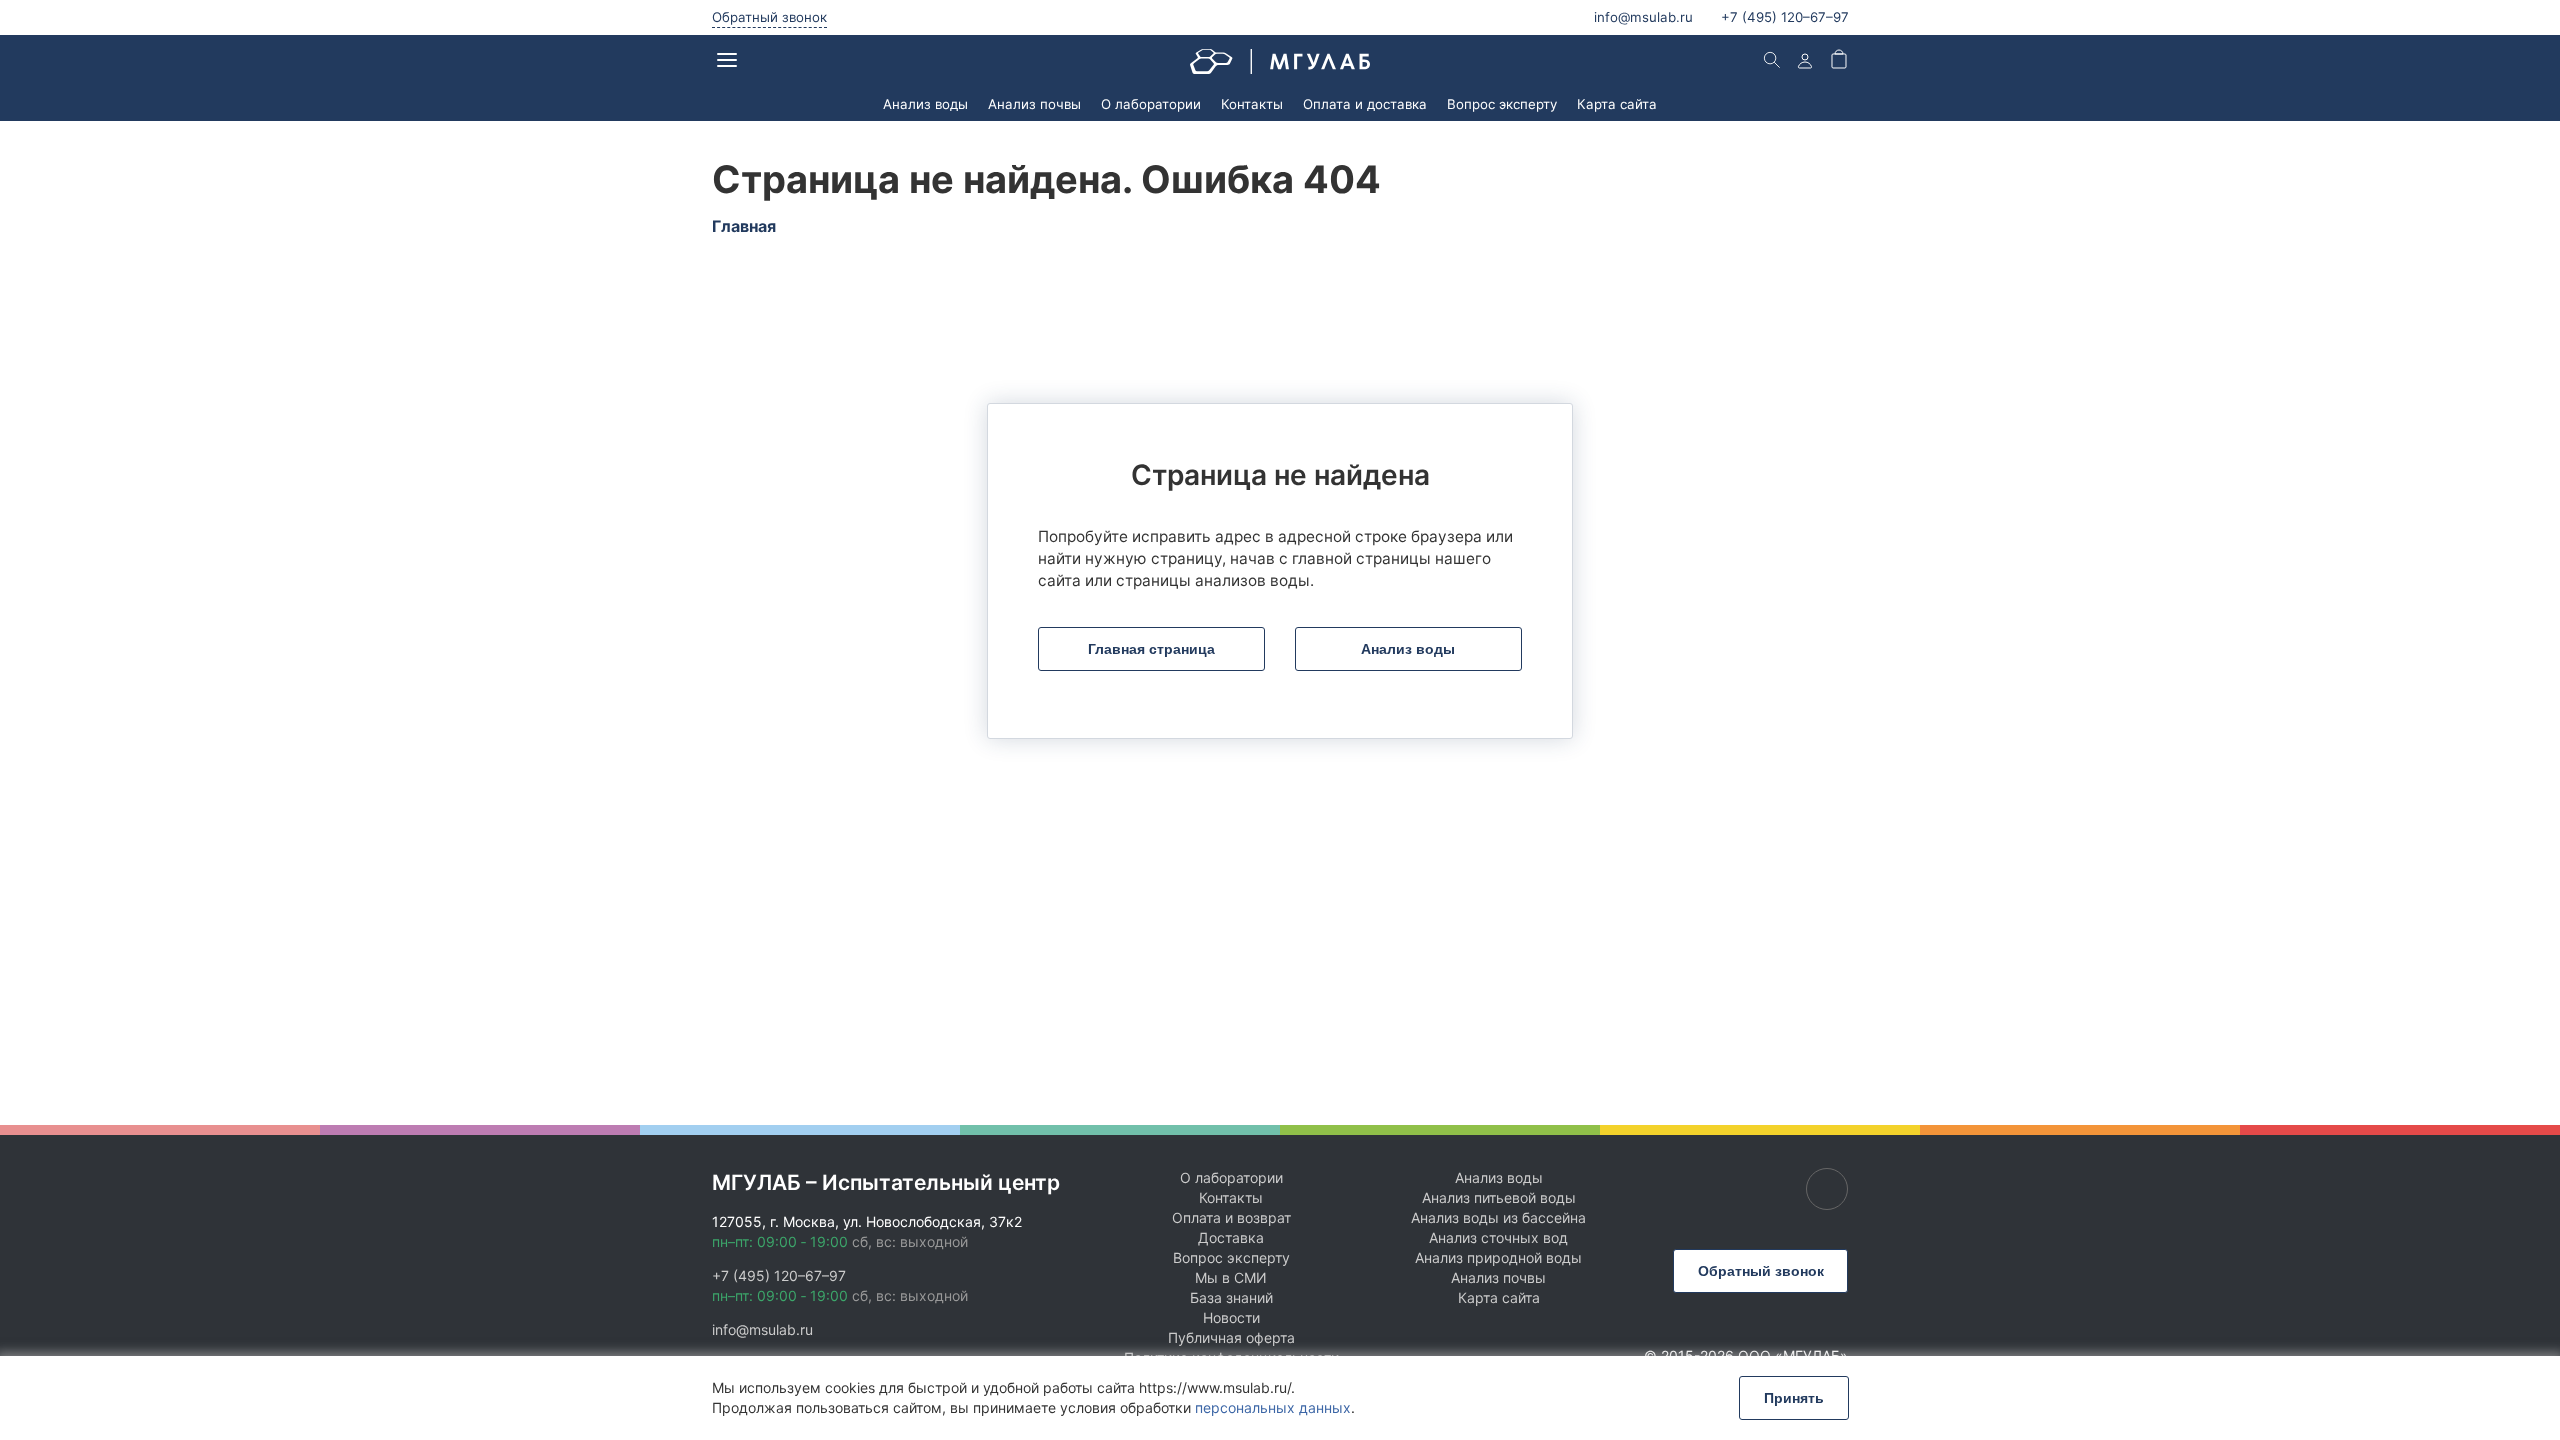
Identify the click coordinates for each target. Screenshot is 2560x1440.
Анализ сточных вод (1498, 1237)
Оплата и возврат (1231, 1217)
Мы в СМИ (1231, 1277)
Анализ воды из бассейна (1498, 1217)
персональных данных (1273, 1407)
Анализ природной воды (1498, 1257)
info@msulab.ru (1643, 17)
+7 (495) (1785, 17)
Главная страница (1151, 649)
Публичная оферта (1231, 1337)
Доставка (1231, 1237)
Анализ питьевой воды (1499, 1197)
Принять (1794, 1398)
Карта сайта (1617, 104)
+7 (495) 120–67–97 (779, 1275)
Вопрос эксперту (1502, 104)
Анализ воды (925, 104)
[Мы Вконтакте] (1827, 1189)
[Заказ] (1839, 61)
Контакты (1252, 104)
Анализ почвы (1034, 104)
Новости (1231, 1317)
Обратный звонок (769, 17)
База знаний (1231, 1297)
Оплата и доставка (1365, 104)
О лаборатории (1151, 104)
